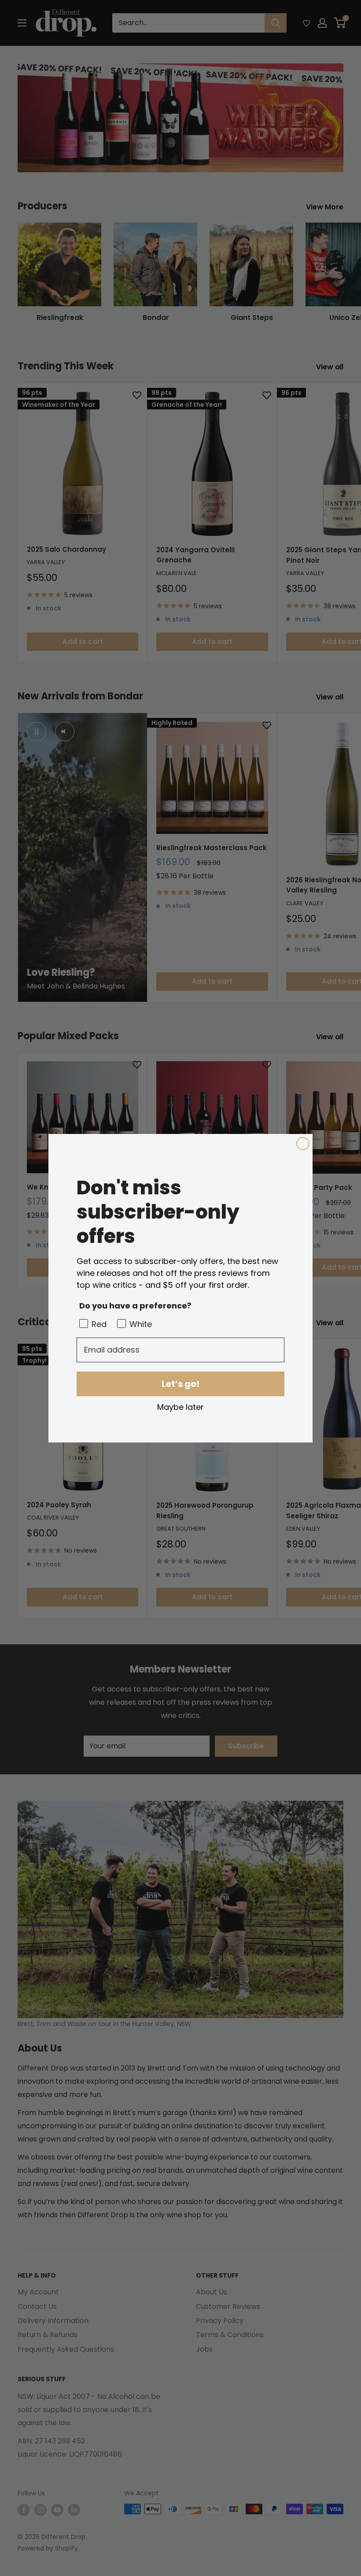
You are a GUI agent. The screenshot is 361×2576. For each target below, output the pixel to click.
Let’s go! (180, 1384)
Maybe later (180, 1407)
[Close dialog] (303, 1144)
